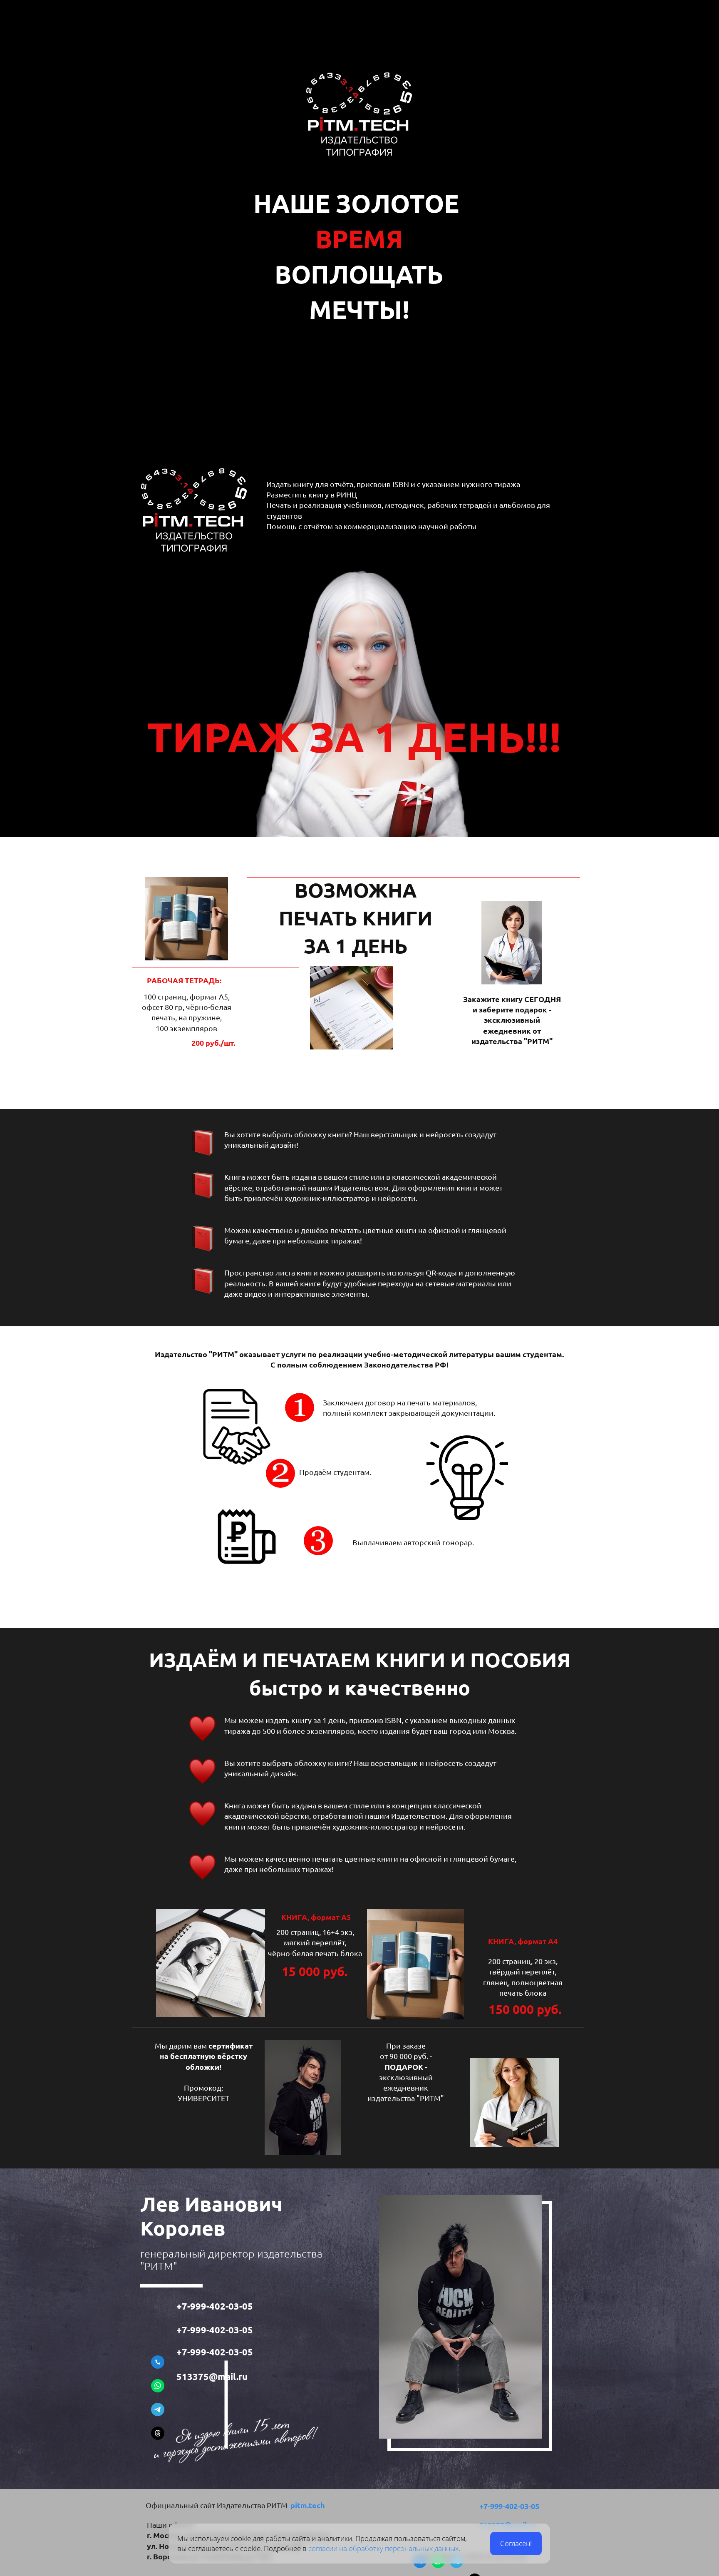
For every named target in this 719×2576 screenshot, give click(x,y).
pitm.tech (308, 2505)
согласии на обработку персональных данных (383, 2548)
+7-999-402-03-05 (216, 2306)
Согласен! (516, 2543)
